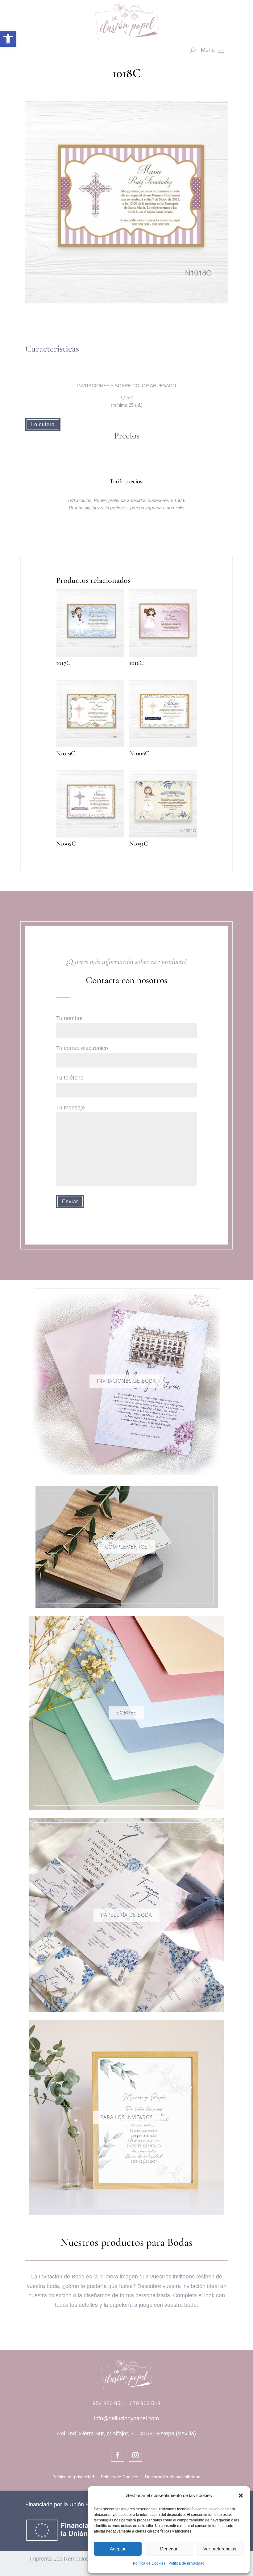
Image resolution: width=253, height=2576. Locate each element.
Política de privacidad (187, 2563)
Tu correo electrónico (82, 1048)
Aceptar (118, 2549)
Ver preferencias (220, 2549)
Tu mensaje (71, 1108)
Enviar (70, 1202)
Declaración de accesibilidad (173, 2477)
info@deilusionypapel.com (126, 2418)
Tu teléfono (70, 1078)
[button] (8, 39)
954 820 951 (108, 2403)
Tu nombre (69, 1018)
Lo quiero (43, 424)
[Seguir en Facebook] (118, 2455)
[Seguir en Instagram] (135, 2455)
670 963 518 (145, 2403)
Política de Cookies (149, 2563)
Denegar (169, 2549)
